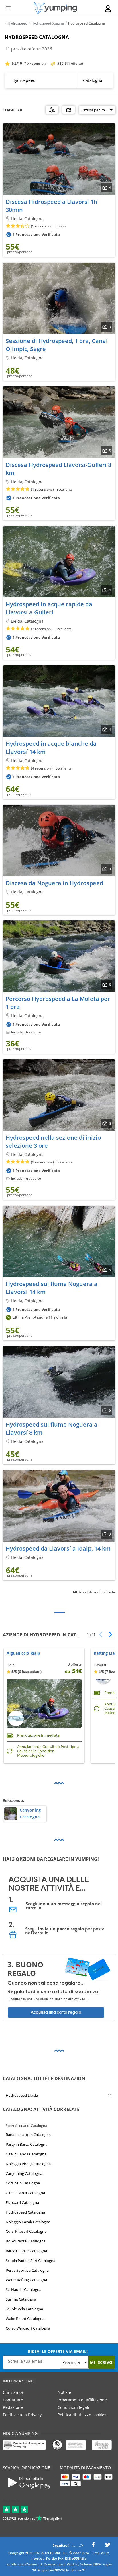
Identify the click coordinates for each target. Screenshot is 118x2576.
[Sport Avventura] (55, 8)
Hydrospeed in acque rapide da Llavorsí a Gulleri (49, 608)
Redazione (13, 2407)
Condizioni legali (73, 2407)
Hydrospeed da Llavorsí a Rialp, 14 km (58, 1548)
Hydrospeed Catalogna (25, 2212)
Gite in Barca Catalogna (25, 2193)
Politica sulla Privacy (22, 2415)
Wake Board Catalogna (25, 2318)
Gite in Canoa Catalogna (26, 2154)
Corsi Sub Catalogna (23, 2183)
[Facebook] (93, 2546)
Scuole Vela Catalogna (24, 2309)
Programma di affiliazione (82, 2400)
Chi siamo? (13, 2392)
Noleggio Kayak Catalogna (28, 2222)
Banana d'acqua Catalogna (28, 2135)
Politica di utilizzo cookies (82, 2415)
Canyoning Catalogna (24, 2173)
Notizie (64, 2392)
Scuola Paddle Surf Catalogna (31, 2260)
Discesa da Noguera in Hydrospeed (54, 883)
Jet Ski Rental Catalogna (26, 2241)
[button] (108, 1634)
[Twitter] (108, 2546)
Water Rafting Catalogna (26, 2280)
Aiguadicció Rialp (23, 1653)
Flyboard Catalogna (22, 2202)
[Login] (108, 9)
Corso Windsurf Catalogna (28, 2328)
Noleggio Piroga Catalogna (28, 2164)
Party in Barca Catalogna (26, 2144)
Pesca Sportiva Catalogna (27, 2270)
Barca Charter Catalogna (26, 2251)
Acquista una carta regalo (56, 2012)
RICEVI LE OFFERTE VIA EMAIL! (58, 2351)
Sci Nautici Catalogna (23, 2289)
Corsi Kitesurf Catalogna (26, 2231)
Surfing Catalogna (21, 2299)
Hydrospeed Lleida (22, 2095)
